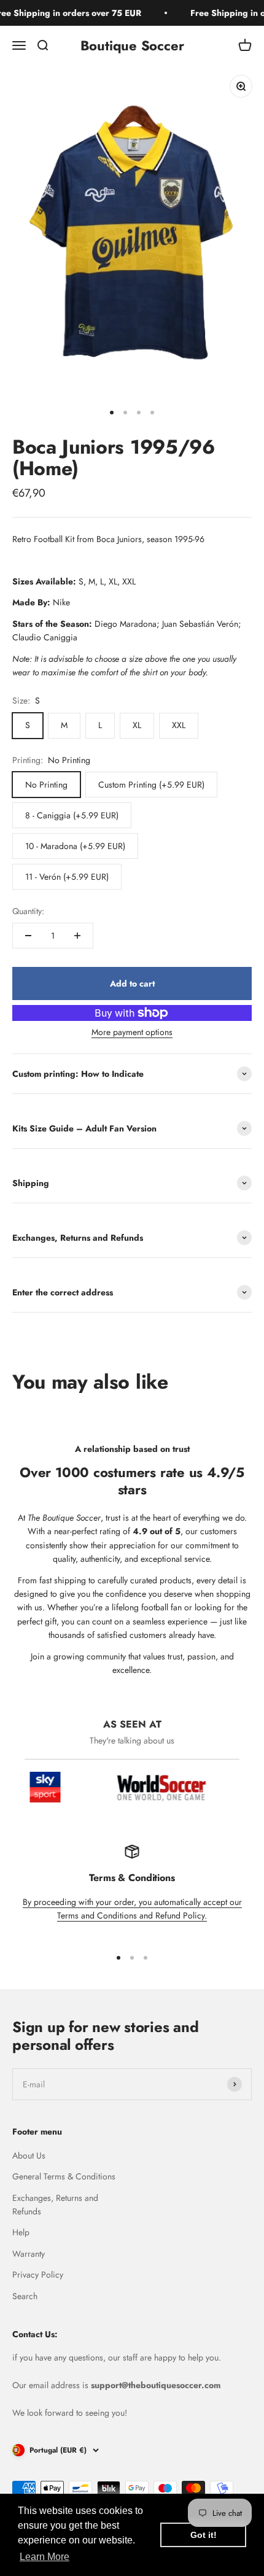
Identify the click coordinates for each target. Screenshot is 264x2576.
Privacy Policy (38, 2275)
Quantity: (28, 911)
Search (25, 2296)
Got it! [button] (204, 2535)
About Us (29, 2155)
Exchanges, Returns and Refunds (55, 2205)
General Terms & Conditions (64, 2176)
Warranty (29, 2254)
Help (21, 2232)
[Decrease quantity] (28, 936)
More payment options (132, 1032)
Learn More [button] (45, 2557)
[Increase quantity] (77, 936)
